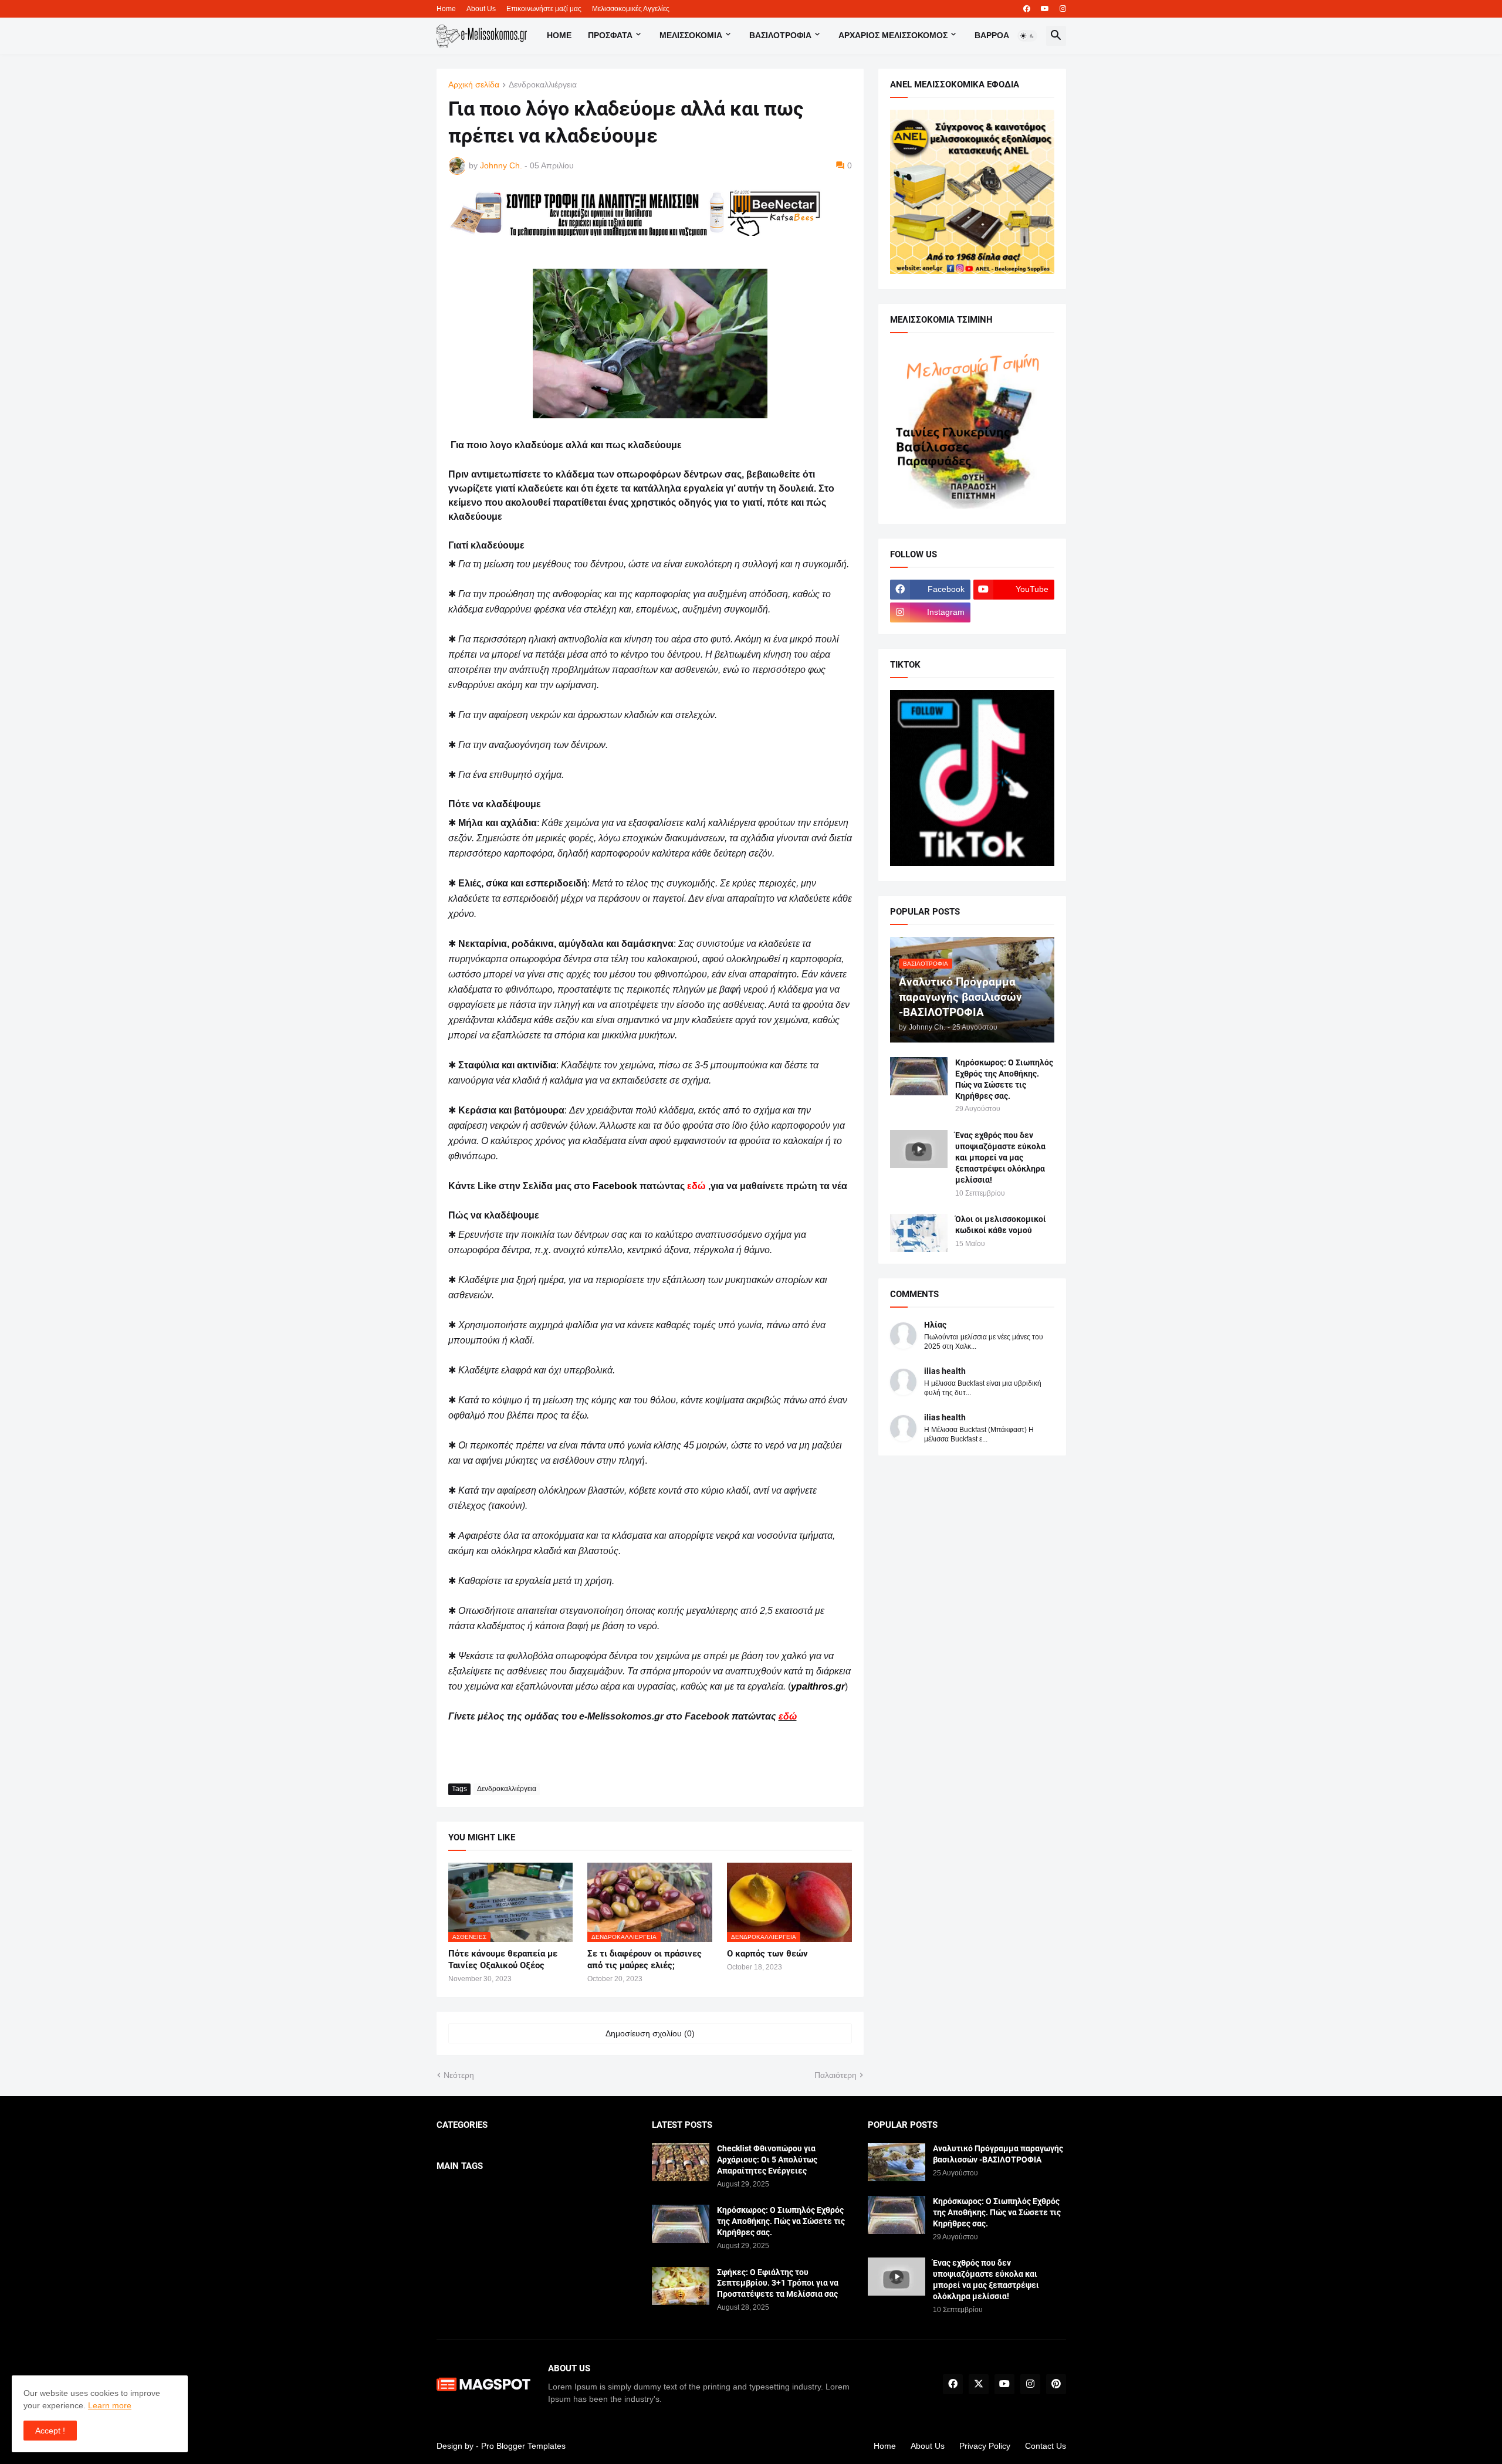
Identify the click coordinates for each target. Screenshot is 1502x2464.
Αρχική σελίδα (474, 85)
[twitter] (979, 2384)
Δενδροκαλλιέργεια (543, 85)
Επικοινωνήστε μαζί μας (544, 9)
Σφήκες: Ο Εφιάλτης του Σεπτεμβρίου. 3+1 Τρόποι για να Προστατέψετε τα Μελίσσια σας (778, 2283)
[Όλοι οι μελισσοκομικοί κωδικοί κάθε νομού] (919, 1233)
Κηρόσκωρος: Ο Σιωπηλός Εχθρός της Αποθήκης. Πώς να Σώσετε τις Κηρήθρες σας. (1004, 1079)
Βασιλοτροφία (780, 35)
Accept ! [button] (50, 2431)
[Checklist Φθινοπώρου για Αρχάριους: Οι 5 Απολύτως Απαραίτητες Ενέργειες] (681, 2162)
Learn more (110, 2405)
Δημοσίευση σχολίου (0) (650, 2033)
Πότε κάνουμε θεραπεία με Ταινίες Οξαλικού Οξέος (503, 1959)
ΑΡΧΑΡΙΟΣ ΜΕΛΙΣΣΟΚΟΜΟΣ (893, 35)
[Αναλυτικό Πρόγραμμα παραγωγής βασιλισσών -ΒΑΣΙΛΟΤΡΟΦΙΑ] (897, 2162)
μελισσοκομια (691, 35)
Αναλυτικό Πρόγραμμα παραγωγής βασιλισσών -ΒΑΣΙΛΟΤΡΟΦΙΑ (998, 2154)
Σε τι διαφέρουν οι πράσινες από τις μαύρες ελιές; (645, 1959)
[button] (1027, 36)
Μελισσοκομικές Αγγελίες (631, 9)
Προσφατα (610, 35)
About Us (481, 9)
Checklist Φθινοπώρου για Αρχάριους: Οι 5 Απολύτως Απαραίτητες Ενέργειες (767, 2160)
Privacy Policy (985, 2446)
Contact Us (1046, 2446)
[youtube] (1045, 9)
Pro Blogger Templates (523, 2446)
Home (446, 9)
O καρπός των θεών (767, 1954)
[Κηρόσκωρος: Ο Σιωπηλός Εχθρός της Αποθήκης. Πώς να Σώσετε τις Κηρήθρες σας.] (919, 1076)
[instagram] (1063, 9)
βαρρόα (992, 35)
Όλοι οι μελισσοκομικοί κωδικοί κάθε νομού (1001, 1225)
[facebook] (1027, 9)
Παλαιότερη (835, 2075)
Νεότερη (459, 2075)
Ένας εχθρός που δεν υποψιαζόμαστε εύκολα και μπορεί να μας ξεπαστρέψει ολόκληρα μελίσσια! (1000, 1157)
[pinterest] (1056, 2384)
